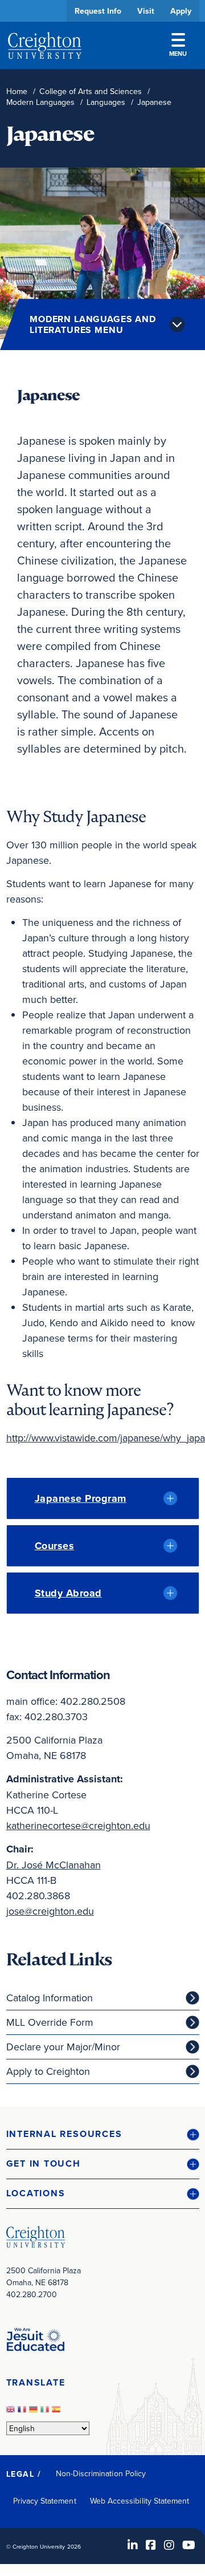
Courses (55, 1546)
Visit (146, 11)
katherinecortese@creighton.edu (78, 1825)
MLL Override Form (50, 2022)
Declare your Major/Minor (63, 2047)
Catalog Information (50, 1998)
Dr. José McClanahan (54, 1865)
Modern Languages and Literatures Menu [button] (93, 324)
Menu (178, 54)
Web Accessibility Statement (140, 2501)
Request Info (98, 11)
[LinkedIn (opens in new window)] (133, 2545)
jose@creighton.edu (50, 1911)
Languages (106, 102)
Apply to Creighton (48, 2071)
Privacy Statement (45, 2501)
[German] (35, 2412)
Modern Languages (40, 102)
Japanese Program (81, 1498)
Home (17, 92)
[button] (103, 2134)
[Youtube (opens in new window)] (189, 2545)
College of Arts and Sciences (91, 92)
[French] (23, 2412)
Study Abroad (68, 1593)
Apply (181, 11)
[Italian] (46, 2412)
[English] (12, 2412)
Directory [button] (93, 349)
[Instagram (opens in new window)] (169, 2545)
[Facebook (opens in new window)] (151, 2545)
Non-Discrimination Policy (101, 2473)
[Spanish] (58, 2412)
